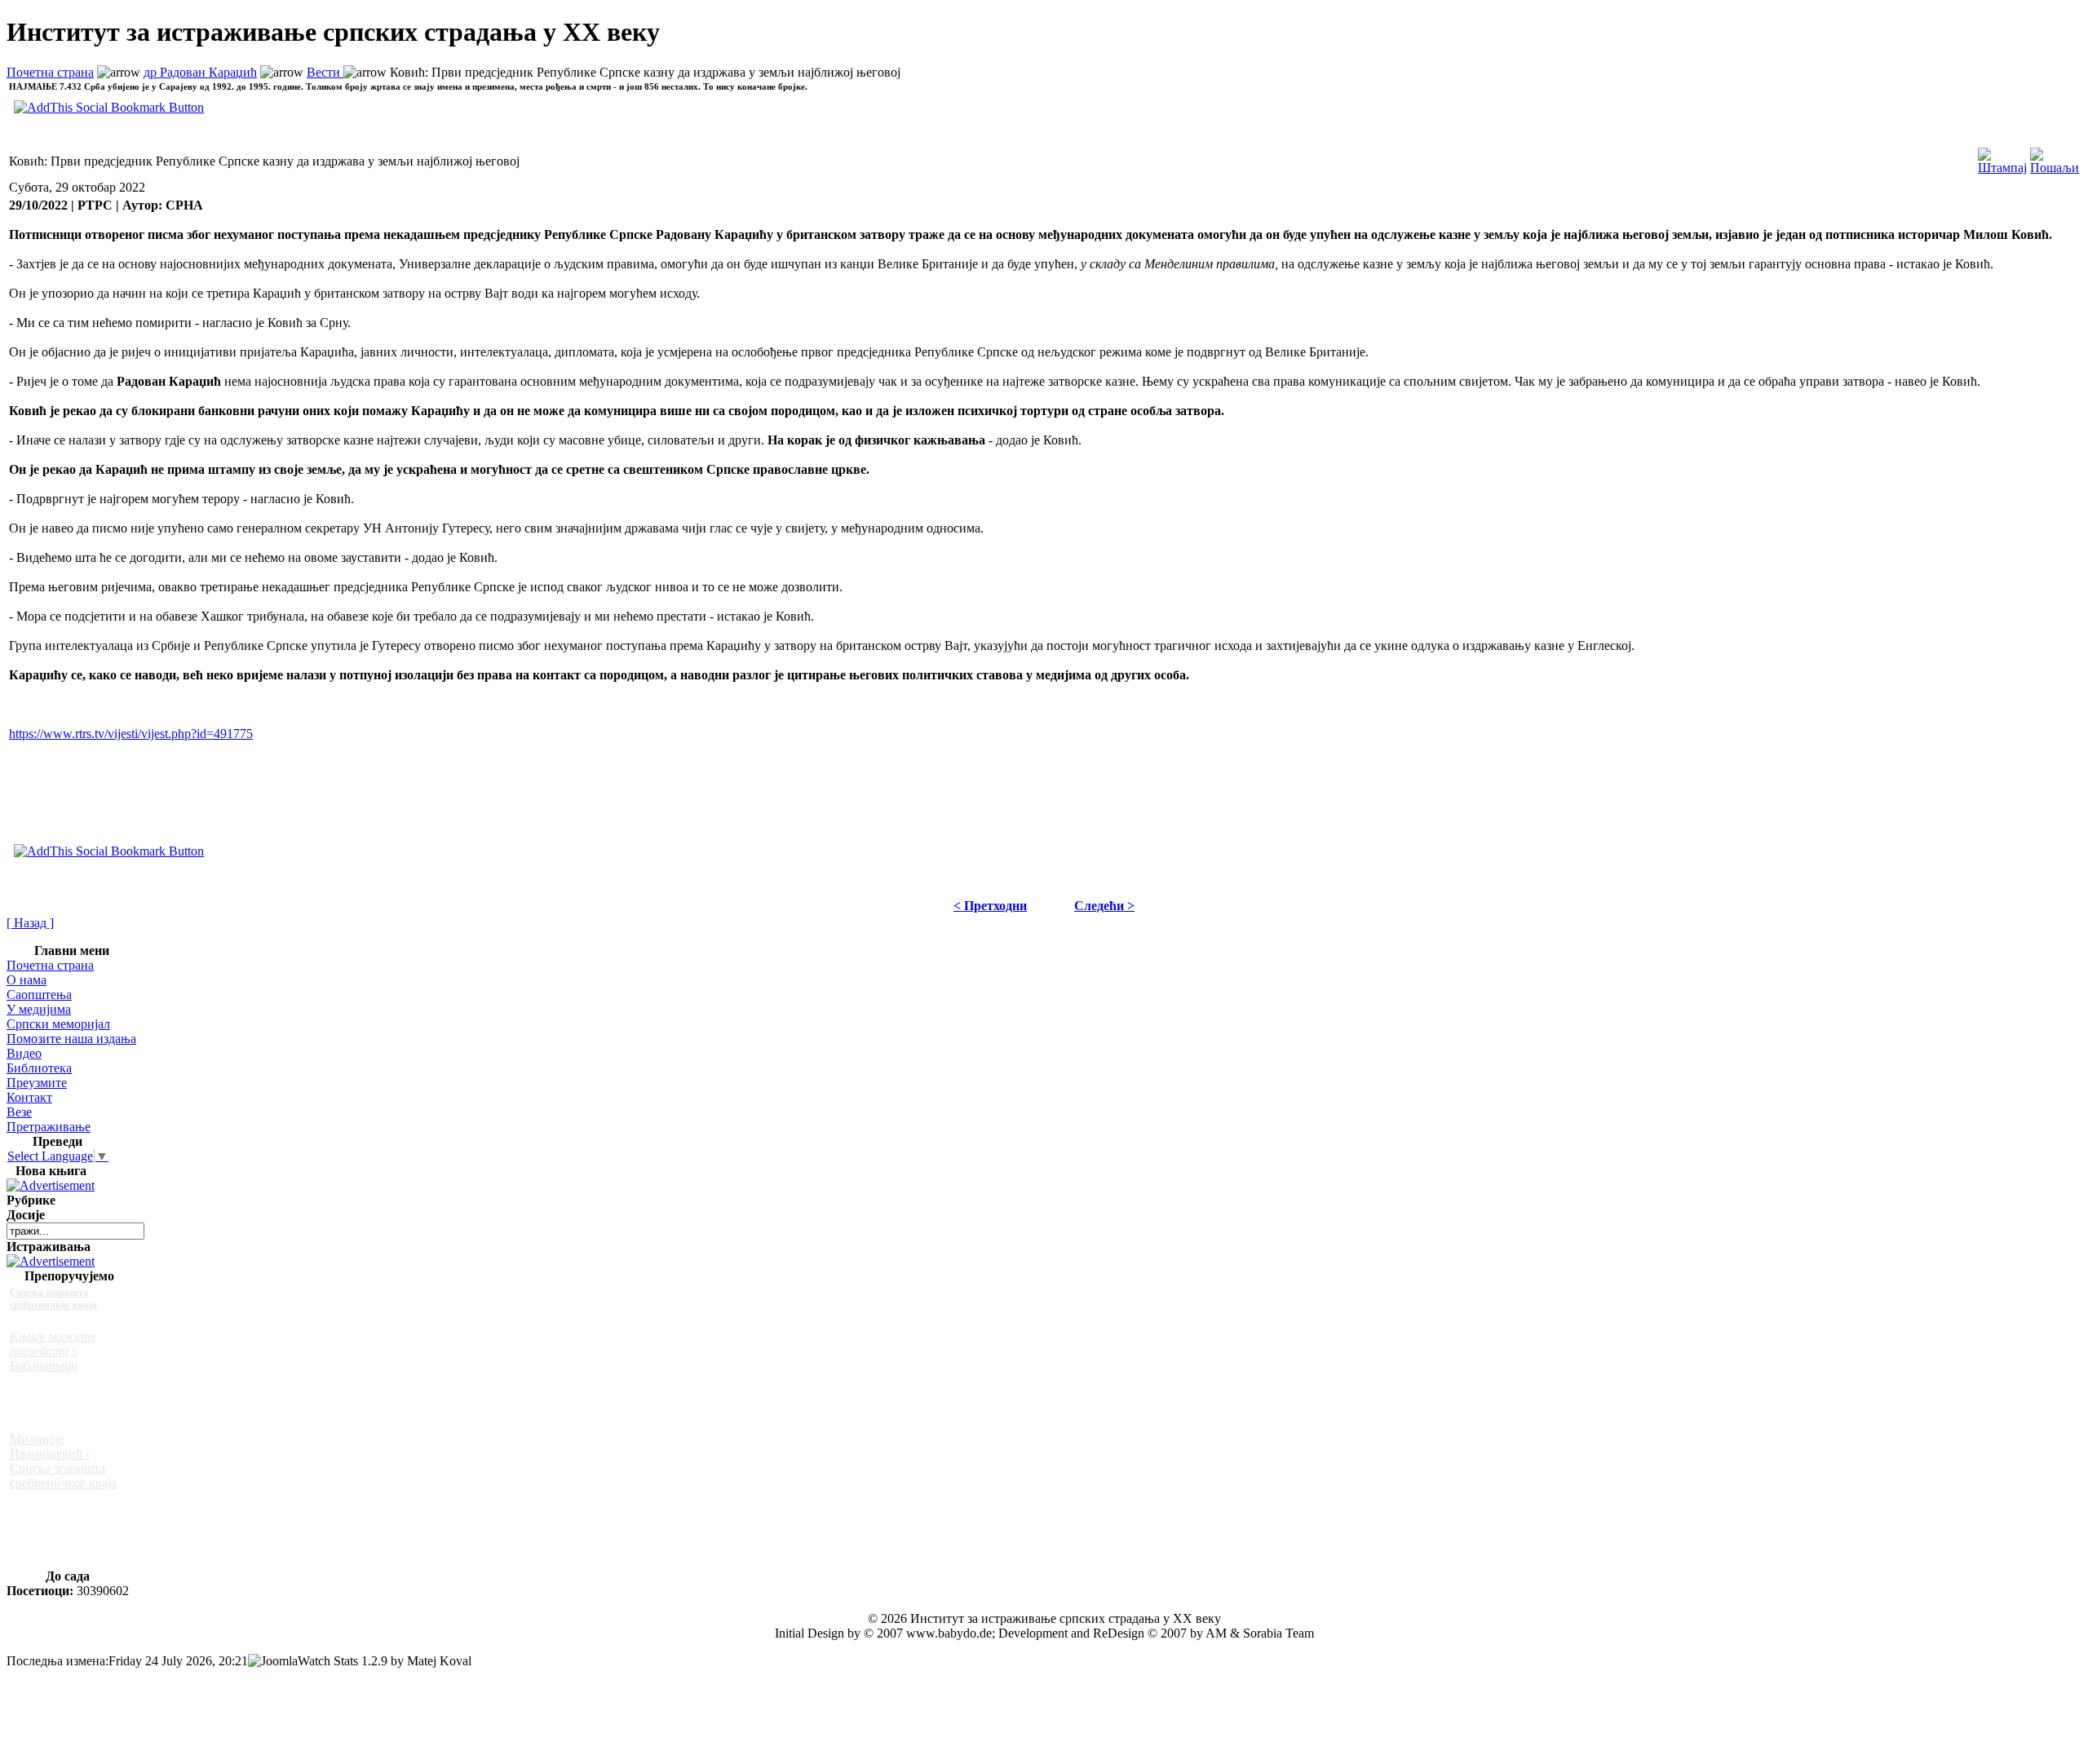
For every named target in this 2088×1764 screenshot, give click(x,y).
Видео (24, 1053)
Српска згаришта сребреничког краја (53, 1299)
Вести (325, 72)
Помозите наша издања (71, 1039)
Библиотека (39, 1068)
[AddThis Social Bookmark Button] (109, 851)
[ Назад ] (30, 923)
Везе (19, 1112)
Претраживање (49, 1127)
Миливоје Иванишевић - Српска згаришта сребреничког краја (63, 1461)
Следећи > (1104, 906)
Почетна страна (50, 72)
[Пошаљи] (2055, 157)
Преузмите (37, 1083)
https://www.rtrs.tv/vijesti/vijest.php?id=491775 (131, 734)
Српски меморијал (58, 1024)
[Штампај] (2002, 157)
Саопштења (39, 995)
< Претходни (990, 906)
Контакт (29, 1097)
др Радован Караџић (200, 72)
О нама (27, 980)
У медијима (39, 1009)
